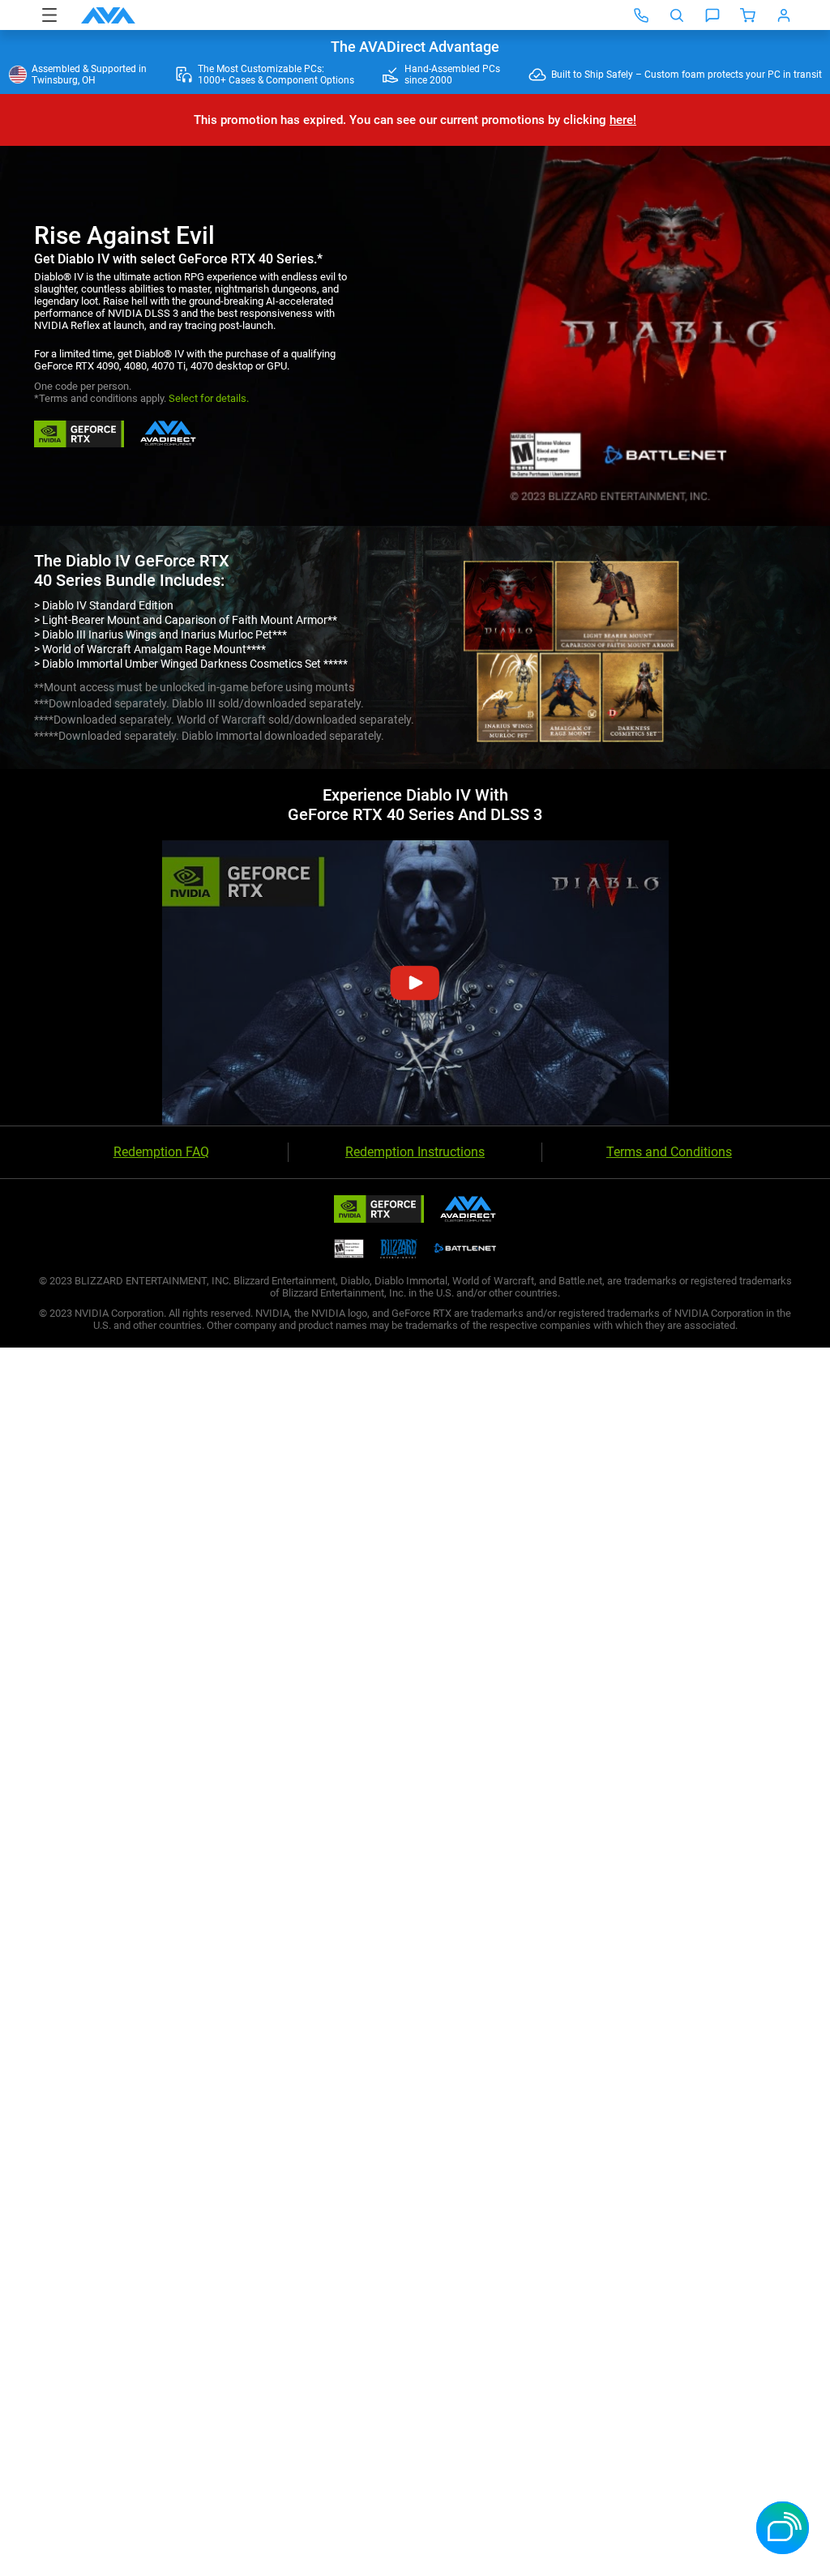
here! (623, 120)
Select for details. (209, 398)
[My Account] (784, 15)
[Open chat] (712, 15)
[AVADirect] (108, 15)
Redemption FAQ (161, 1152)
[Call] (641, 15)
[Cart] (748, 15)
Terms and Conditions (669, 1152)
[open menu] (49, 15)
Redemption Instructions (415, 1152)
